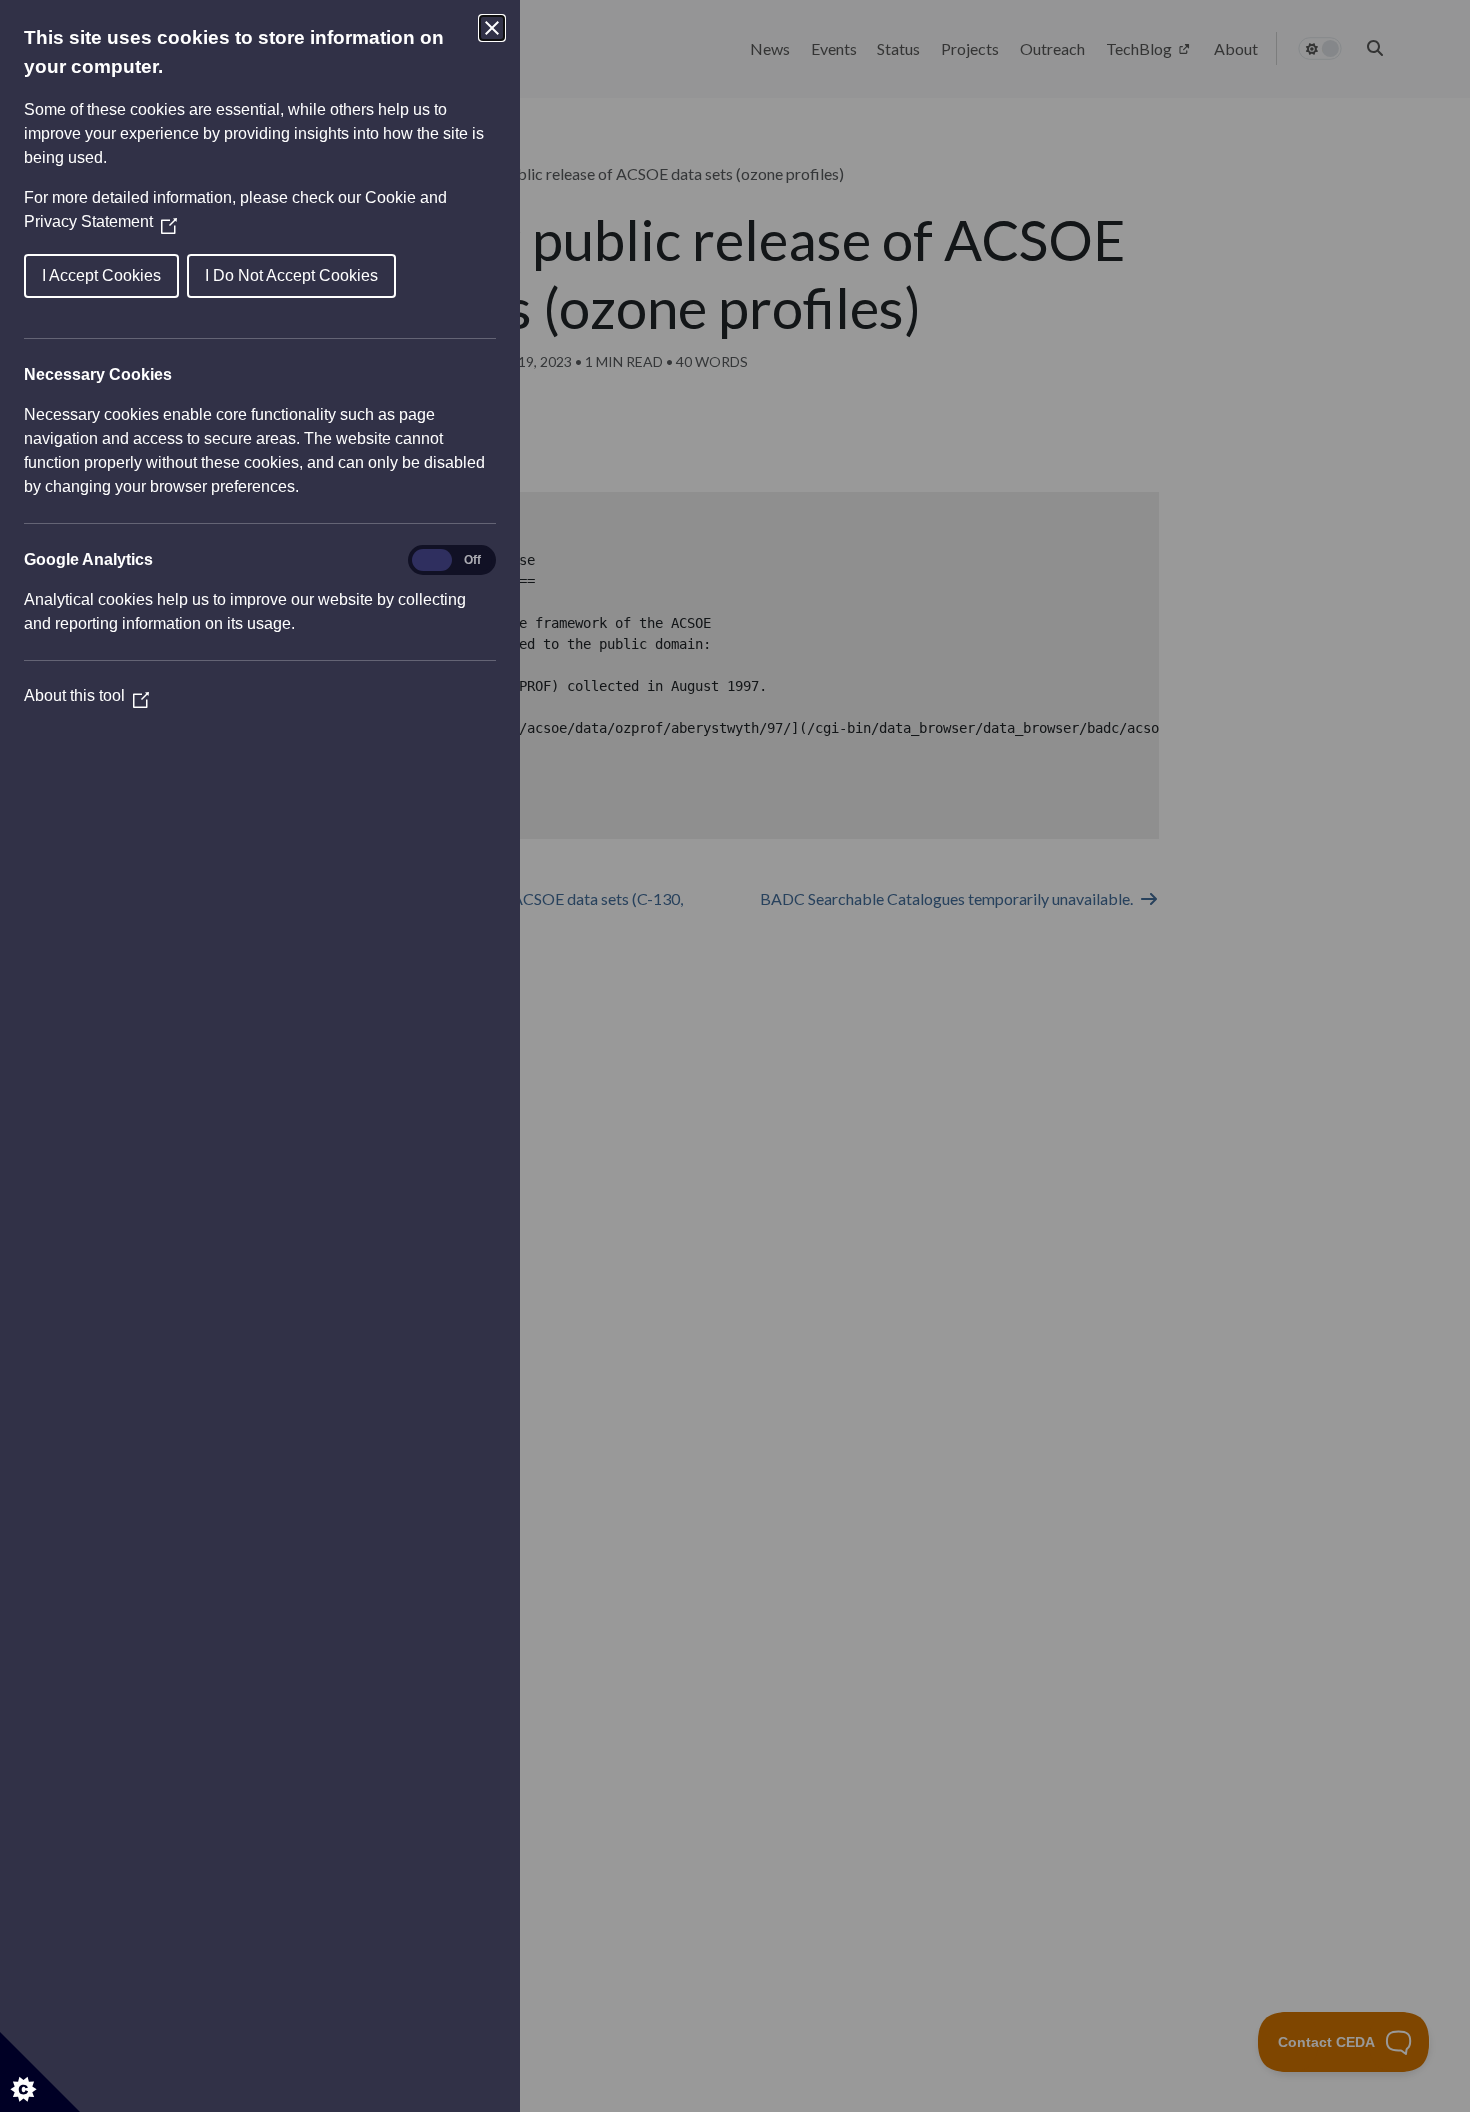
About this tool (86, 695)
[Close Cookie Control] (492, 28)
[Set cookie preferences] (40, 2072)
